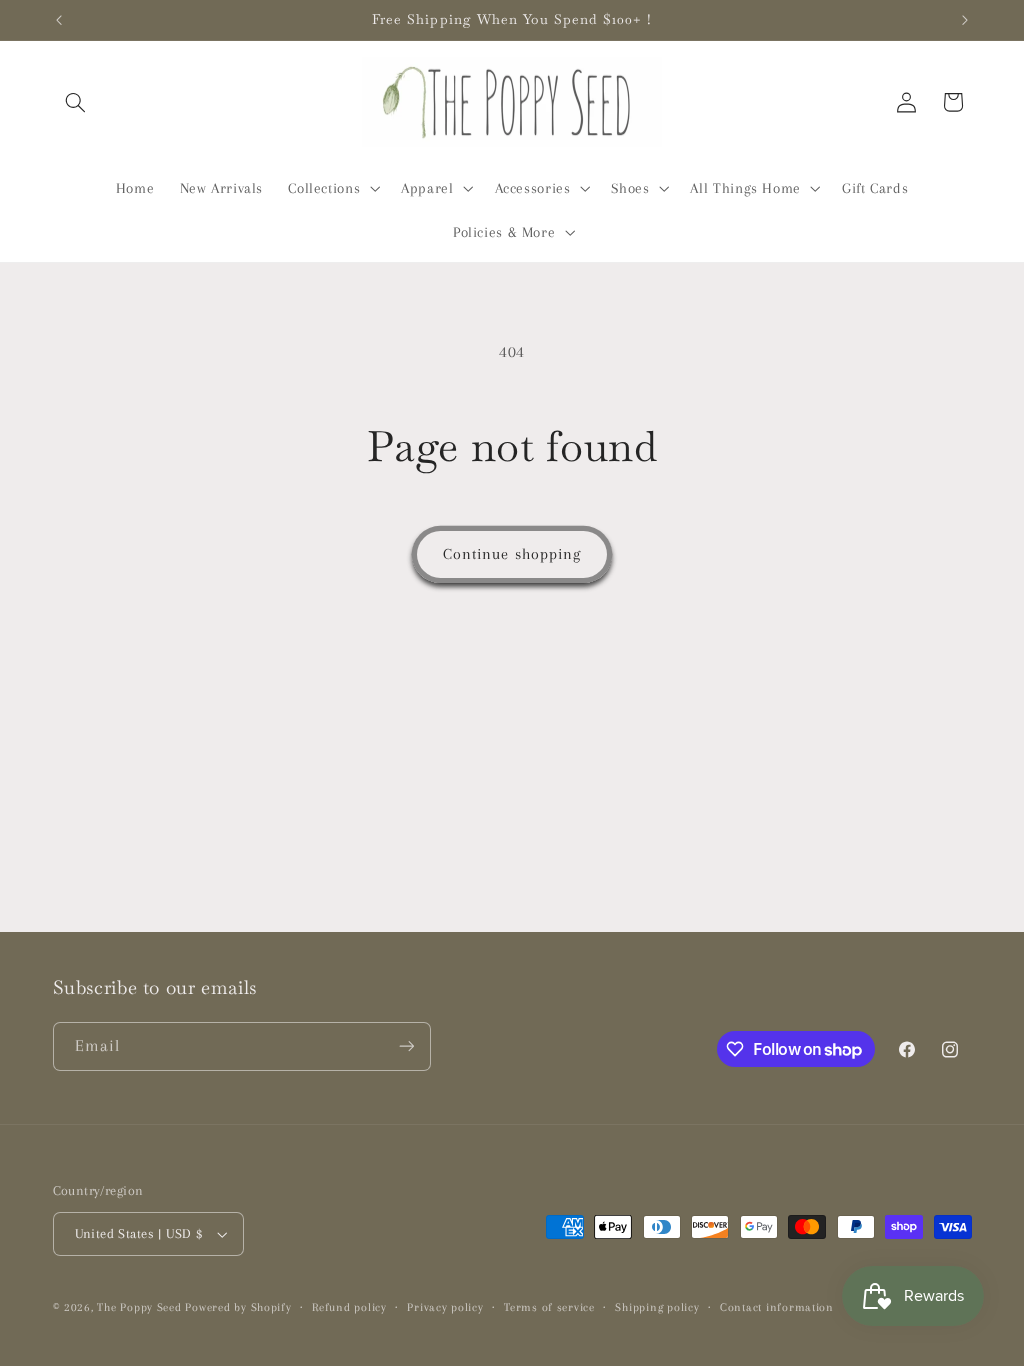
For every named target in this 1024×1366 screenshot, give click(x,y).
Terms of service (549, 1307)
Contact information (777, 1307)
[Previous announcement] (59, 20)
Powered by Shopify (238, 1307)
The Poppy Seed (139, 1307)
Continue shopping (512, 554)
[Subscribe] (406, 1046)
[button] (76, 102)
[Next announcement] (965, 20)
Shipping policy (657, 1307)
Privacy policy (445, 1307)
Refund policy (349, 1307)
